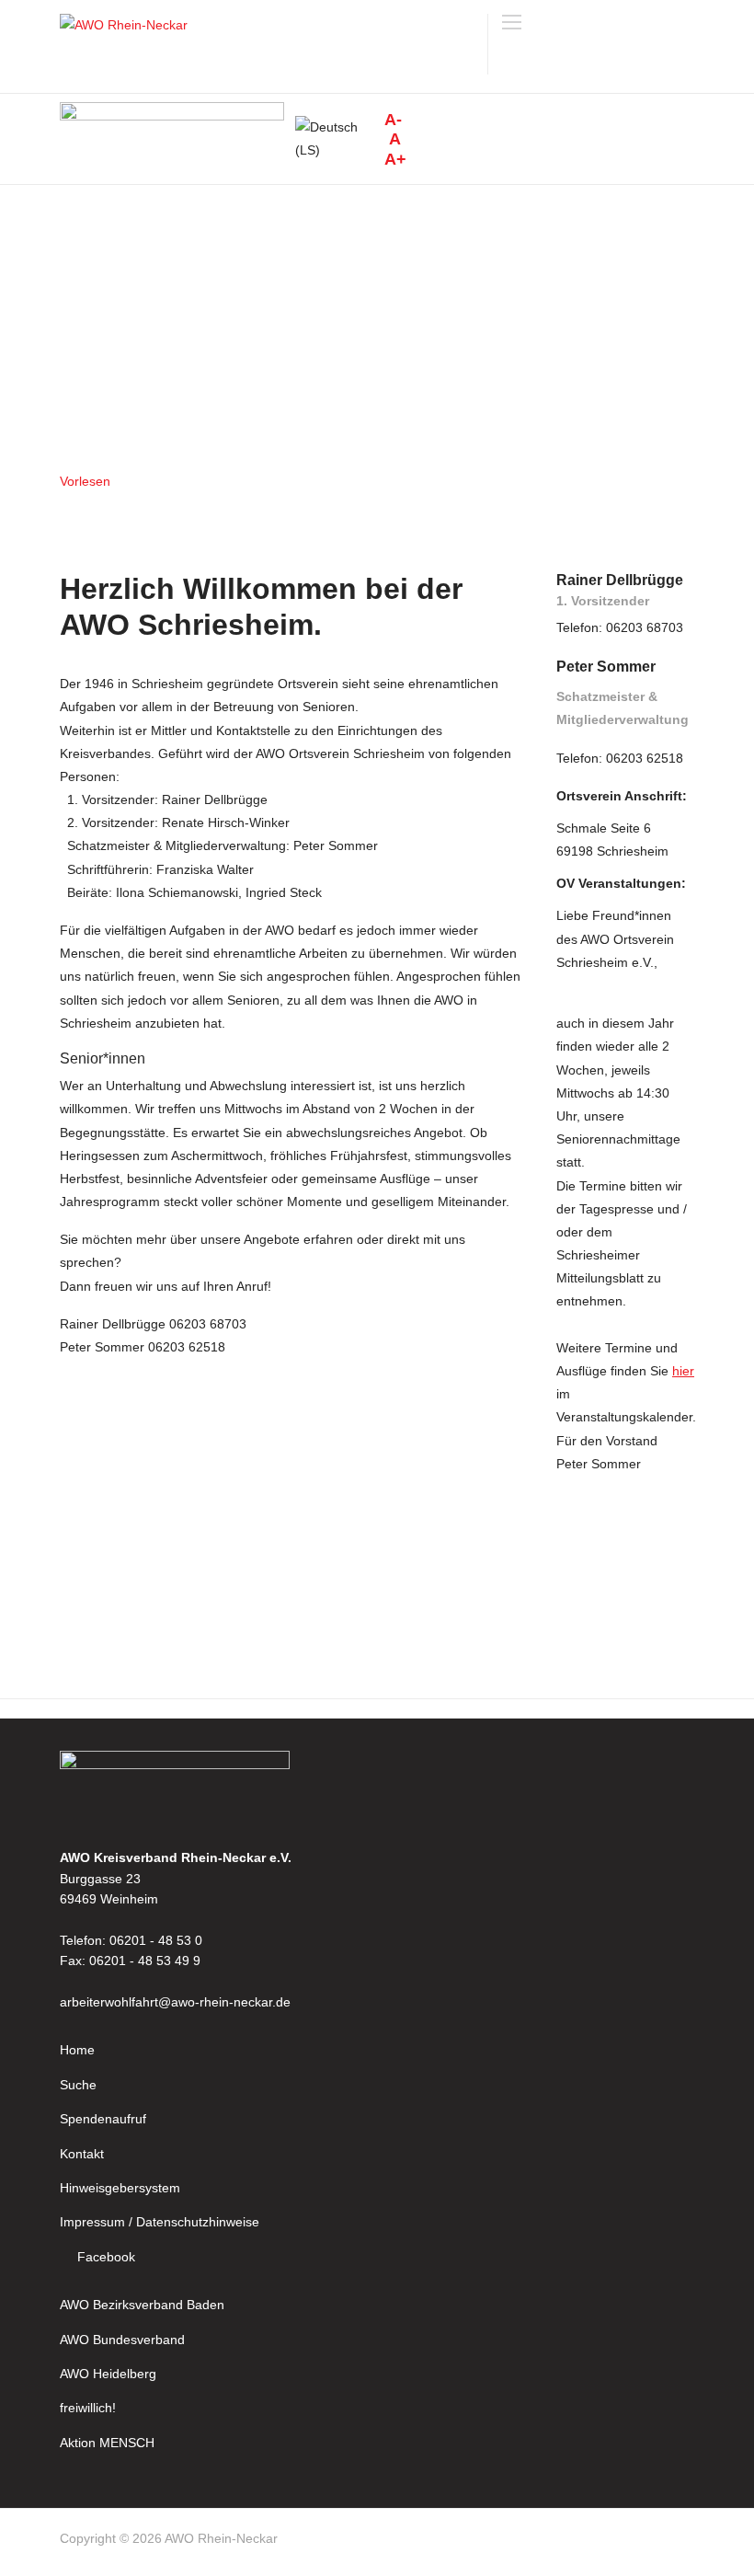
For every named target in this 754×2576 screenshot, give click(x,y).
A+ (395, 159)
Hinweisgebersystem (120, 2188)
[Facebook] (686, 2542)
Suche (78, 2085)
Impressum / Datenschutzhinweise (160, 2222)
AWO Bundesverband (122, 2340)
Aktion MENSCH (107, 2443)
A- (393, 120)
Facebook (106, 2257)
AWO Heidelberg (108, 2374)
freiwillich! (88, 2408)
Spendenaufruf (103, 2119)
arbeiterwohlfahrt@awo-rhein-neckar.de (175, 2002)
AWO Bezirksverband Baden (142, 2305)
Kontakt (82, 2154)
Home (77, 2050)
